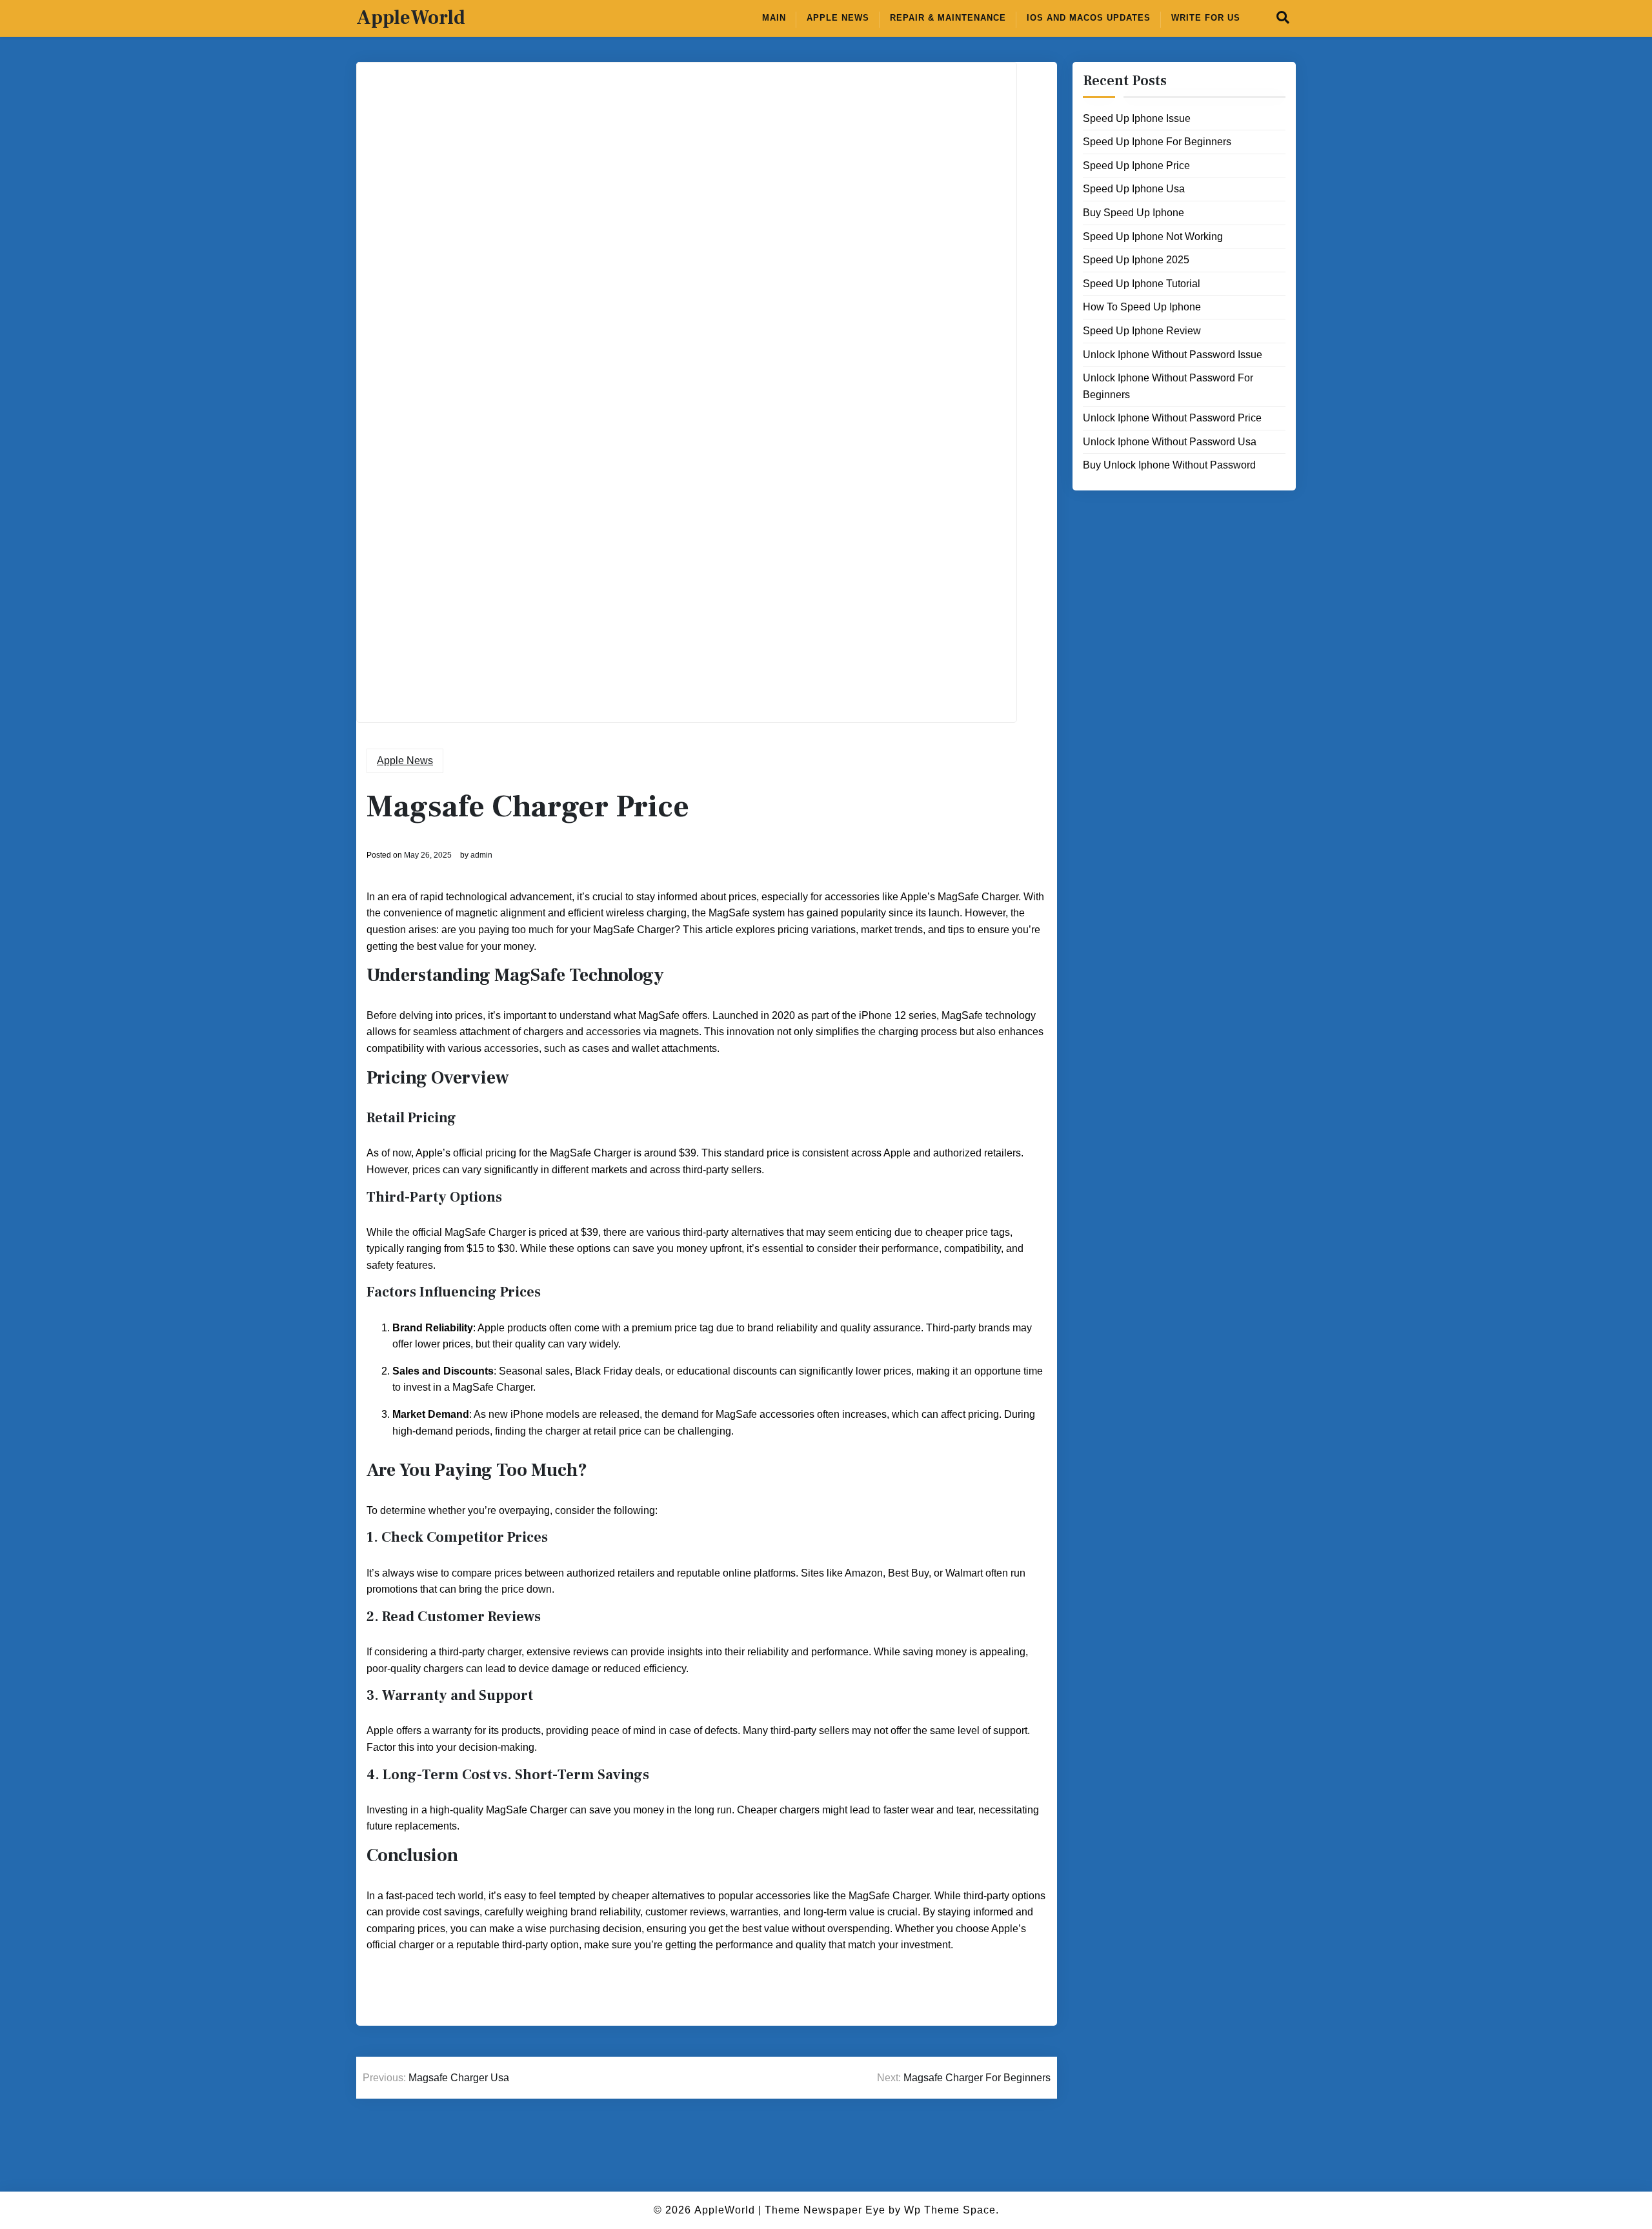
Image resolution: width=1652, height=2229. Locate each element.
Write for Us (1206, 18)
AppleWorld (411, 18)
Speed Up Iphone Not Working (1153, 236)
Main (774, 18)
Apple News (838, 18)
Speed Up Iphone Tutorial (1142, 284)
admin (481, 855)
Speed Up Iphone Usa (1134, 189)
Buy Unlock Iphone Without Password (1169, 465)
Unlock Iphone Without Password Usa (1170, 442)
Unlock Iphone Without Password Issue (1173, 354)
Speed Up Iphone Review (1142, 331)
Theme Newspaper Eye (825, 2210)
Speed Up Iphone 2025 (1136, 260)
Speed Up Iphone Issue (1137, 118)
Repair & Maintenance (948, 18)
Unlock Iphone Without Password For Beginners (1168, 386)
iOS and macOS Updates (1089, 18)
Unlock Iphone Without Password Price (1172, 418)
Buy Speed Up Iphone (1133, 213)
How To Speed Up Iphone (1142, 307)
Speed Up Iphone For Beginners (1157, 142)
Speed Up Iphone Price (1136, 166)
